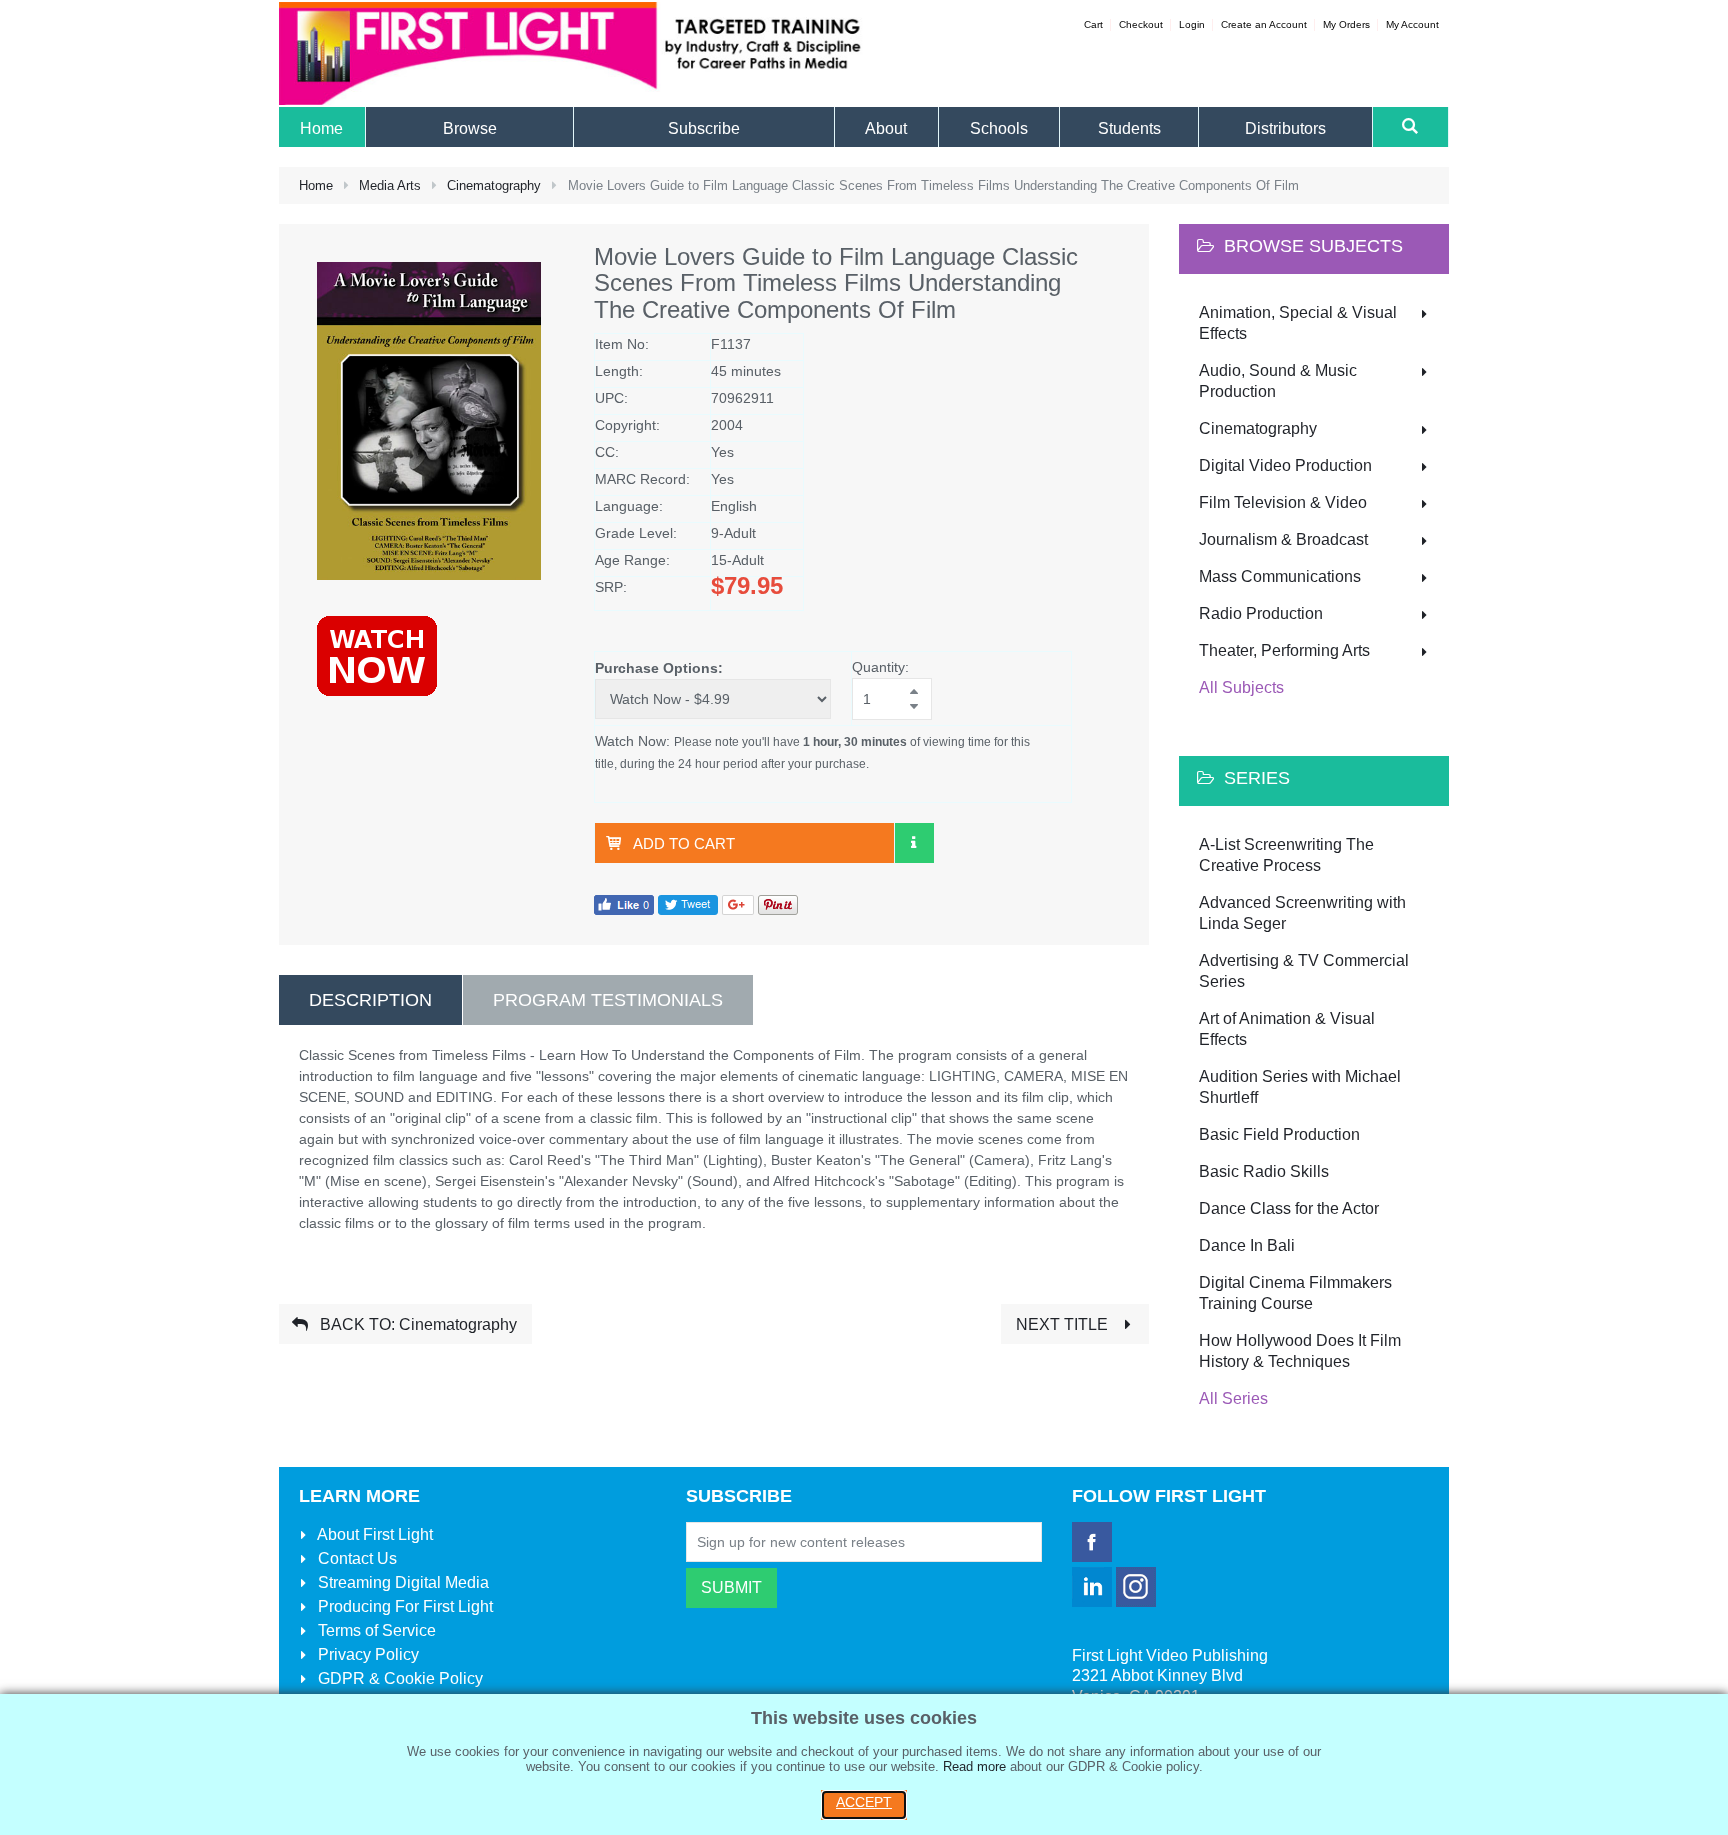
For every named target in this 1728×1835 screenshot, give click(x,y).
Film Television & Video (1283, 502)
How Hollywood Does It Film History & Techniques (1300, 1351)
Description (370, 1000)
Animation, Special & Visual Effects (1298, 323)
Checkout (1141, 24)
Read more (974, 1766)
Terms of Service (375, 1630)
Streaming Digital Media (401, 1582)
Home (316, 185)
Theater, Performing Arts (1284, 650)
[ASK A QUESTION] (914, 843)
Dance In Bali (1247, 1245)
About (373, 1534)
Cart (1093, 24)
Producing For (403, 1606)
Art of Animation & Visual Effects (1287, 1029)
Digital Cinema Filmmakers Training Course (1295, 1293)
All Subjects (1241, 687)
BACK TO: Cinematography (416, 1324)
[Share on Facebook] (624, 903)
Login (1192, 24)
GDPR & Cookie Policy (398, 1678)
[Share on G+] (738, 903)
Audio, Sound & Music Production (1278, 381)
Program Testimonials (608, 1000)
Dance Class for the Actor (1289, 1208)
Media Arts (390, 185)
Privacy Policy (366, 1654)
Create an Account (1264, 24)
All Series (1233, 1398)
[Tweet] (688, 903)
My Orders (1346, 24)
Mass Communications (1280, 576)
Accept (864, 1802)
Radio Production (1261, 613)
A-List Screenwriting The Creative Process (1286, 855)
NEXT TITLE (1064, 1324)
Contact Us (355, 1558)
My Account (1412, 24)
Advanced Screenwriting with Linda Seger (1302, 913)
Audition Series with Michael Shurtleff (1300, 1087)
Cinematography (494, 185)
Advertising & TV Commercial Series (1304, 971)
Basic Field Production (1279, 1134)
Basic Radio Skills (1264, 1171)
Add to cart (684, 843)
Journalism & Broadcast (1283, 539)
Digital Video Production (1285, 465)
